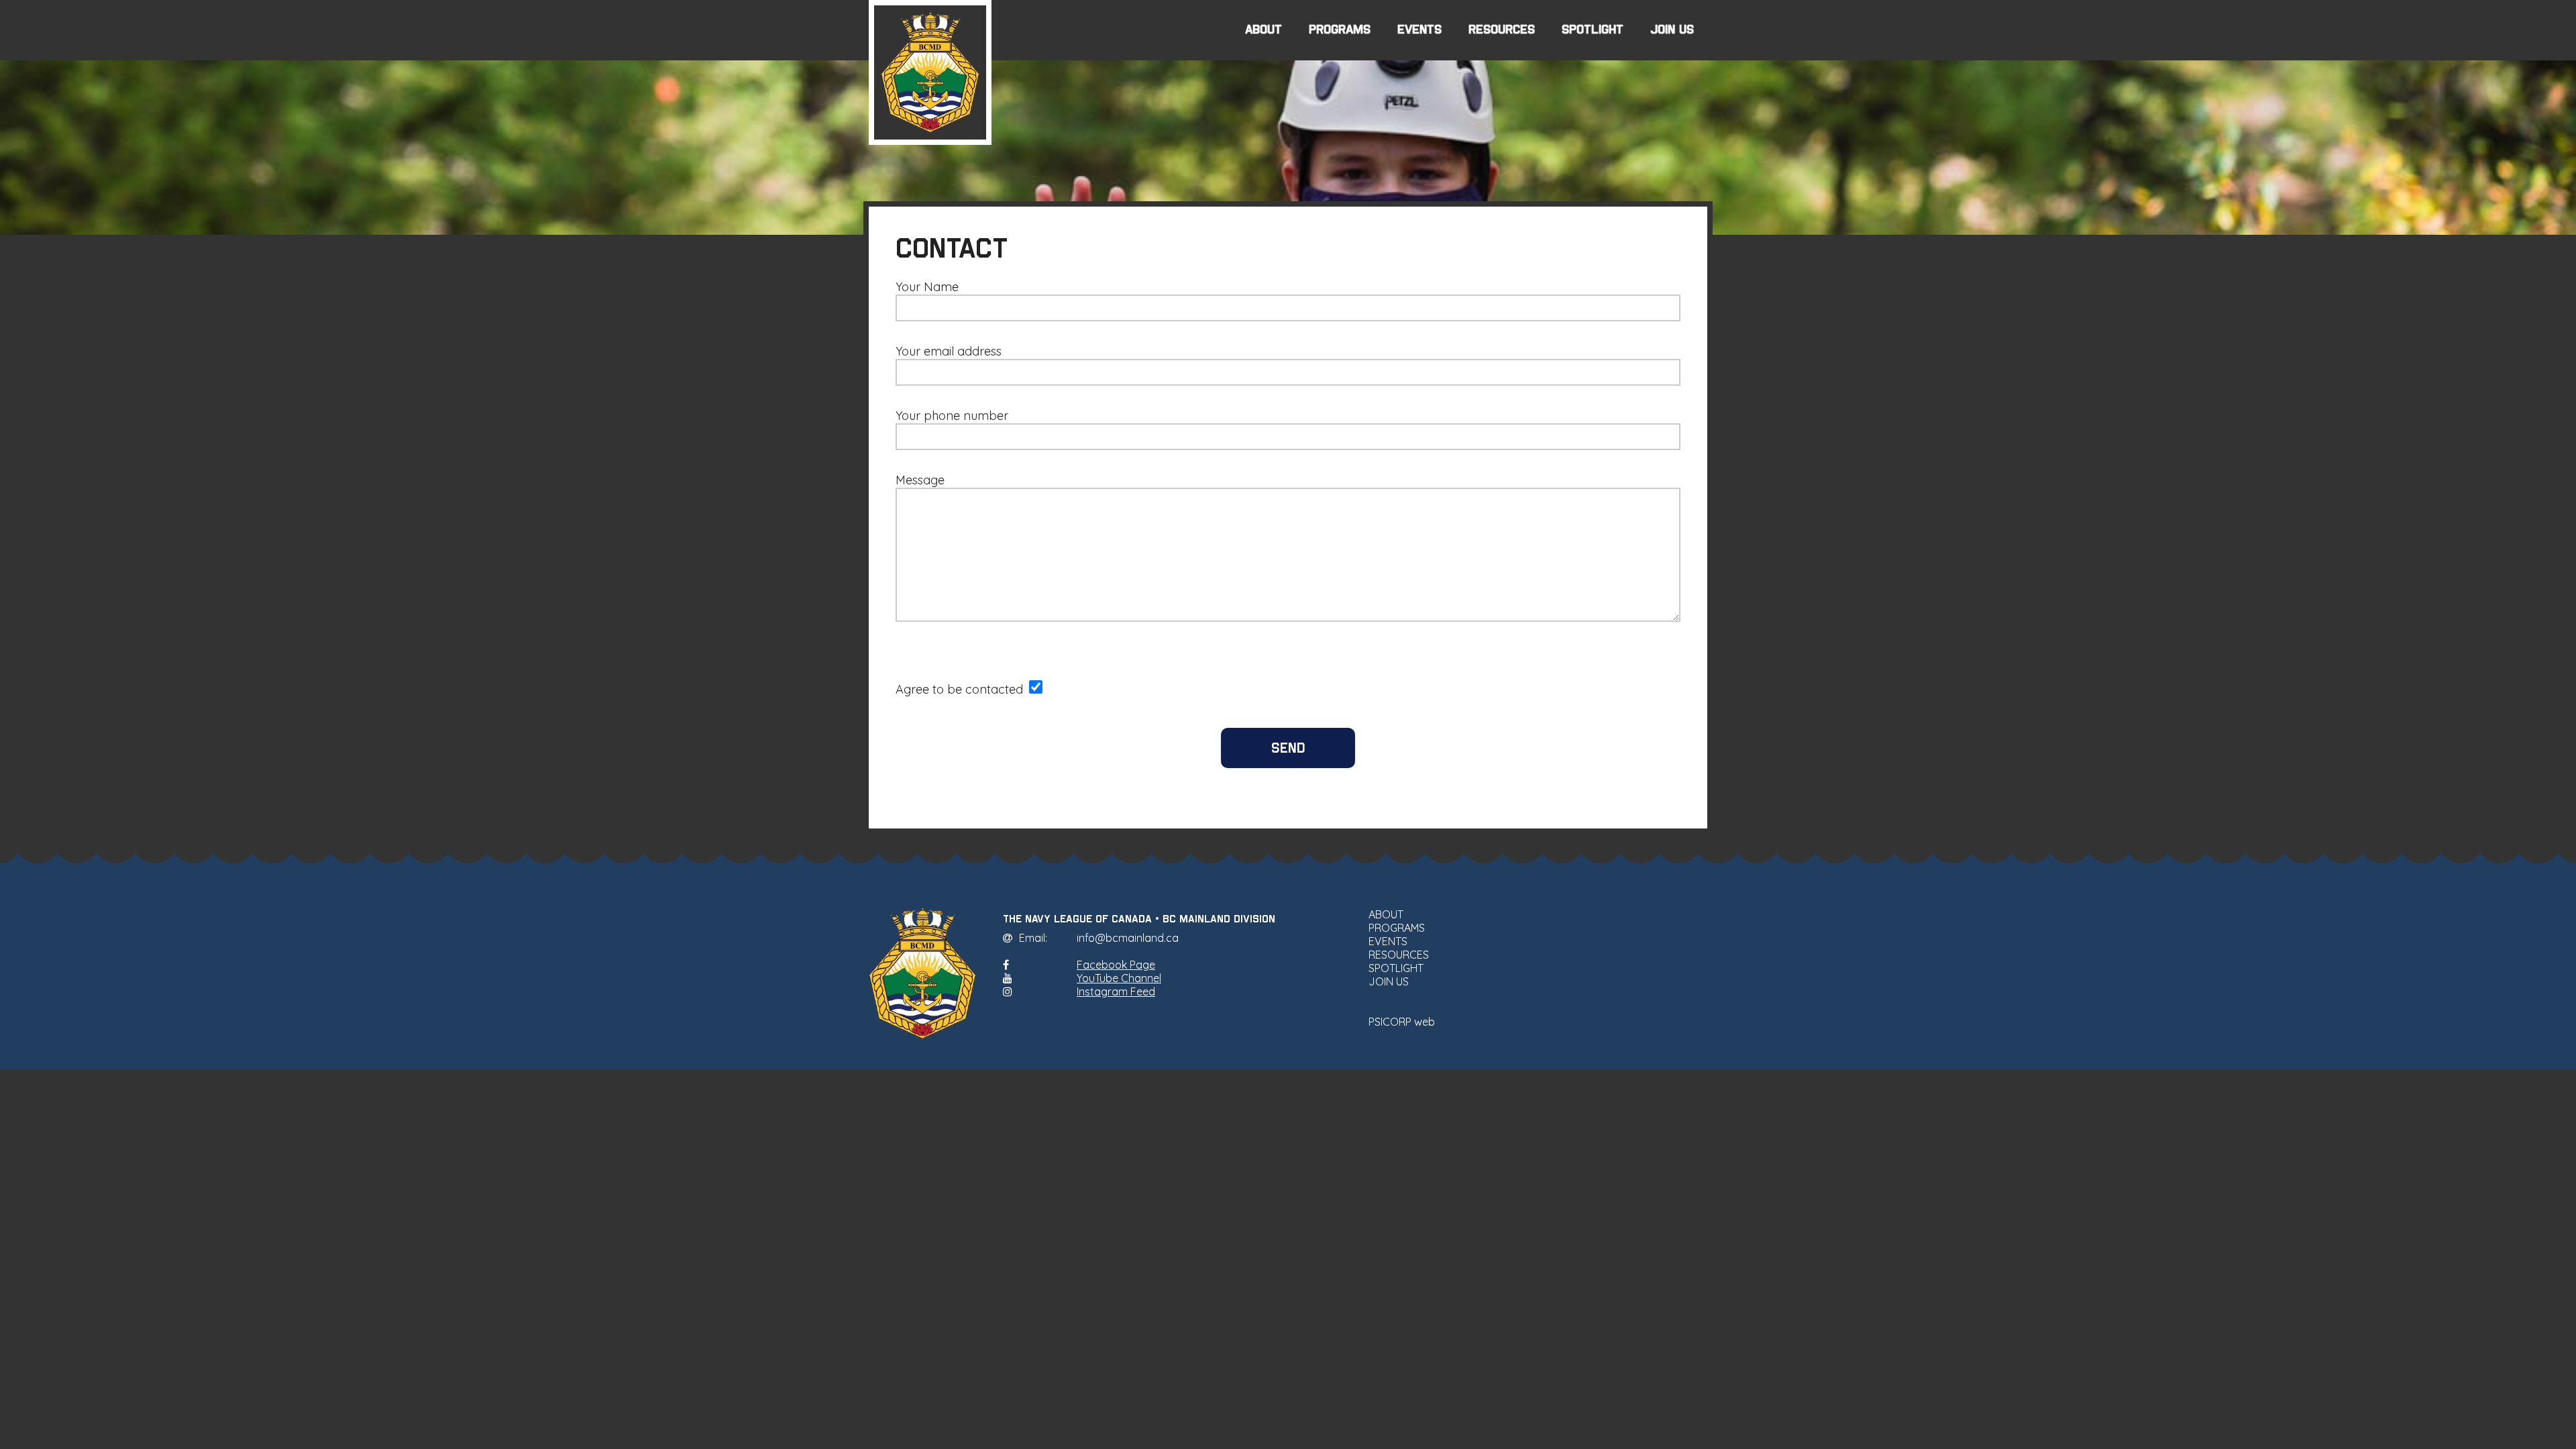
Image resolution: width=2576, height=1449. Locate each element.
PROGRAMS (1340, 30)
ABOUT (1264, 30)
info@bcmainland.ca (1128, 938)
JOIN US (1672, 30)
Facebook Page (1116, 965)
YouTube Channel (1119, 978)
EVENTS (1419, 30)
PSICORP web (1402, 1022)
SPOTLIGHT (1593, 30)
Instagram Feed (1116, 991)
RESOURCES (1502, 30)
